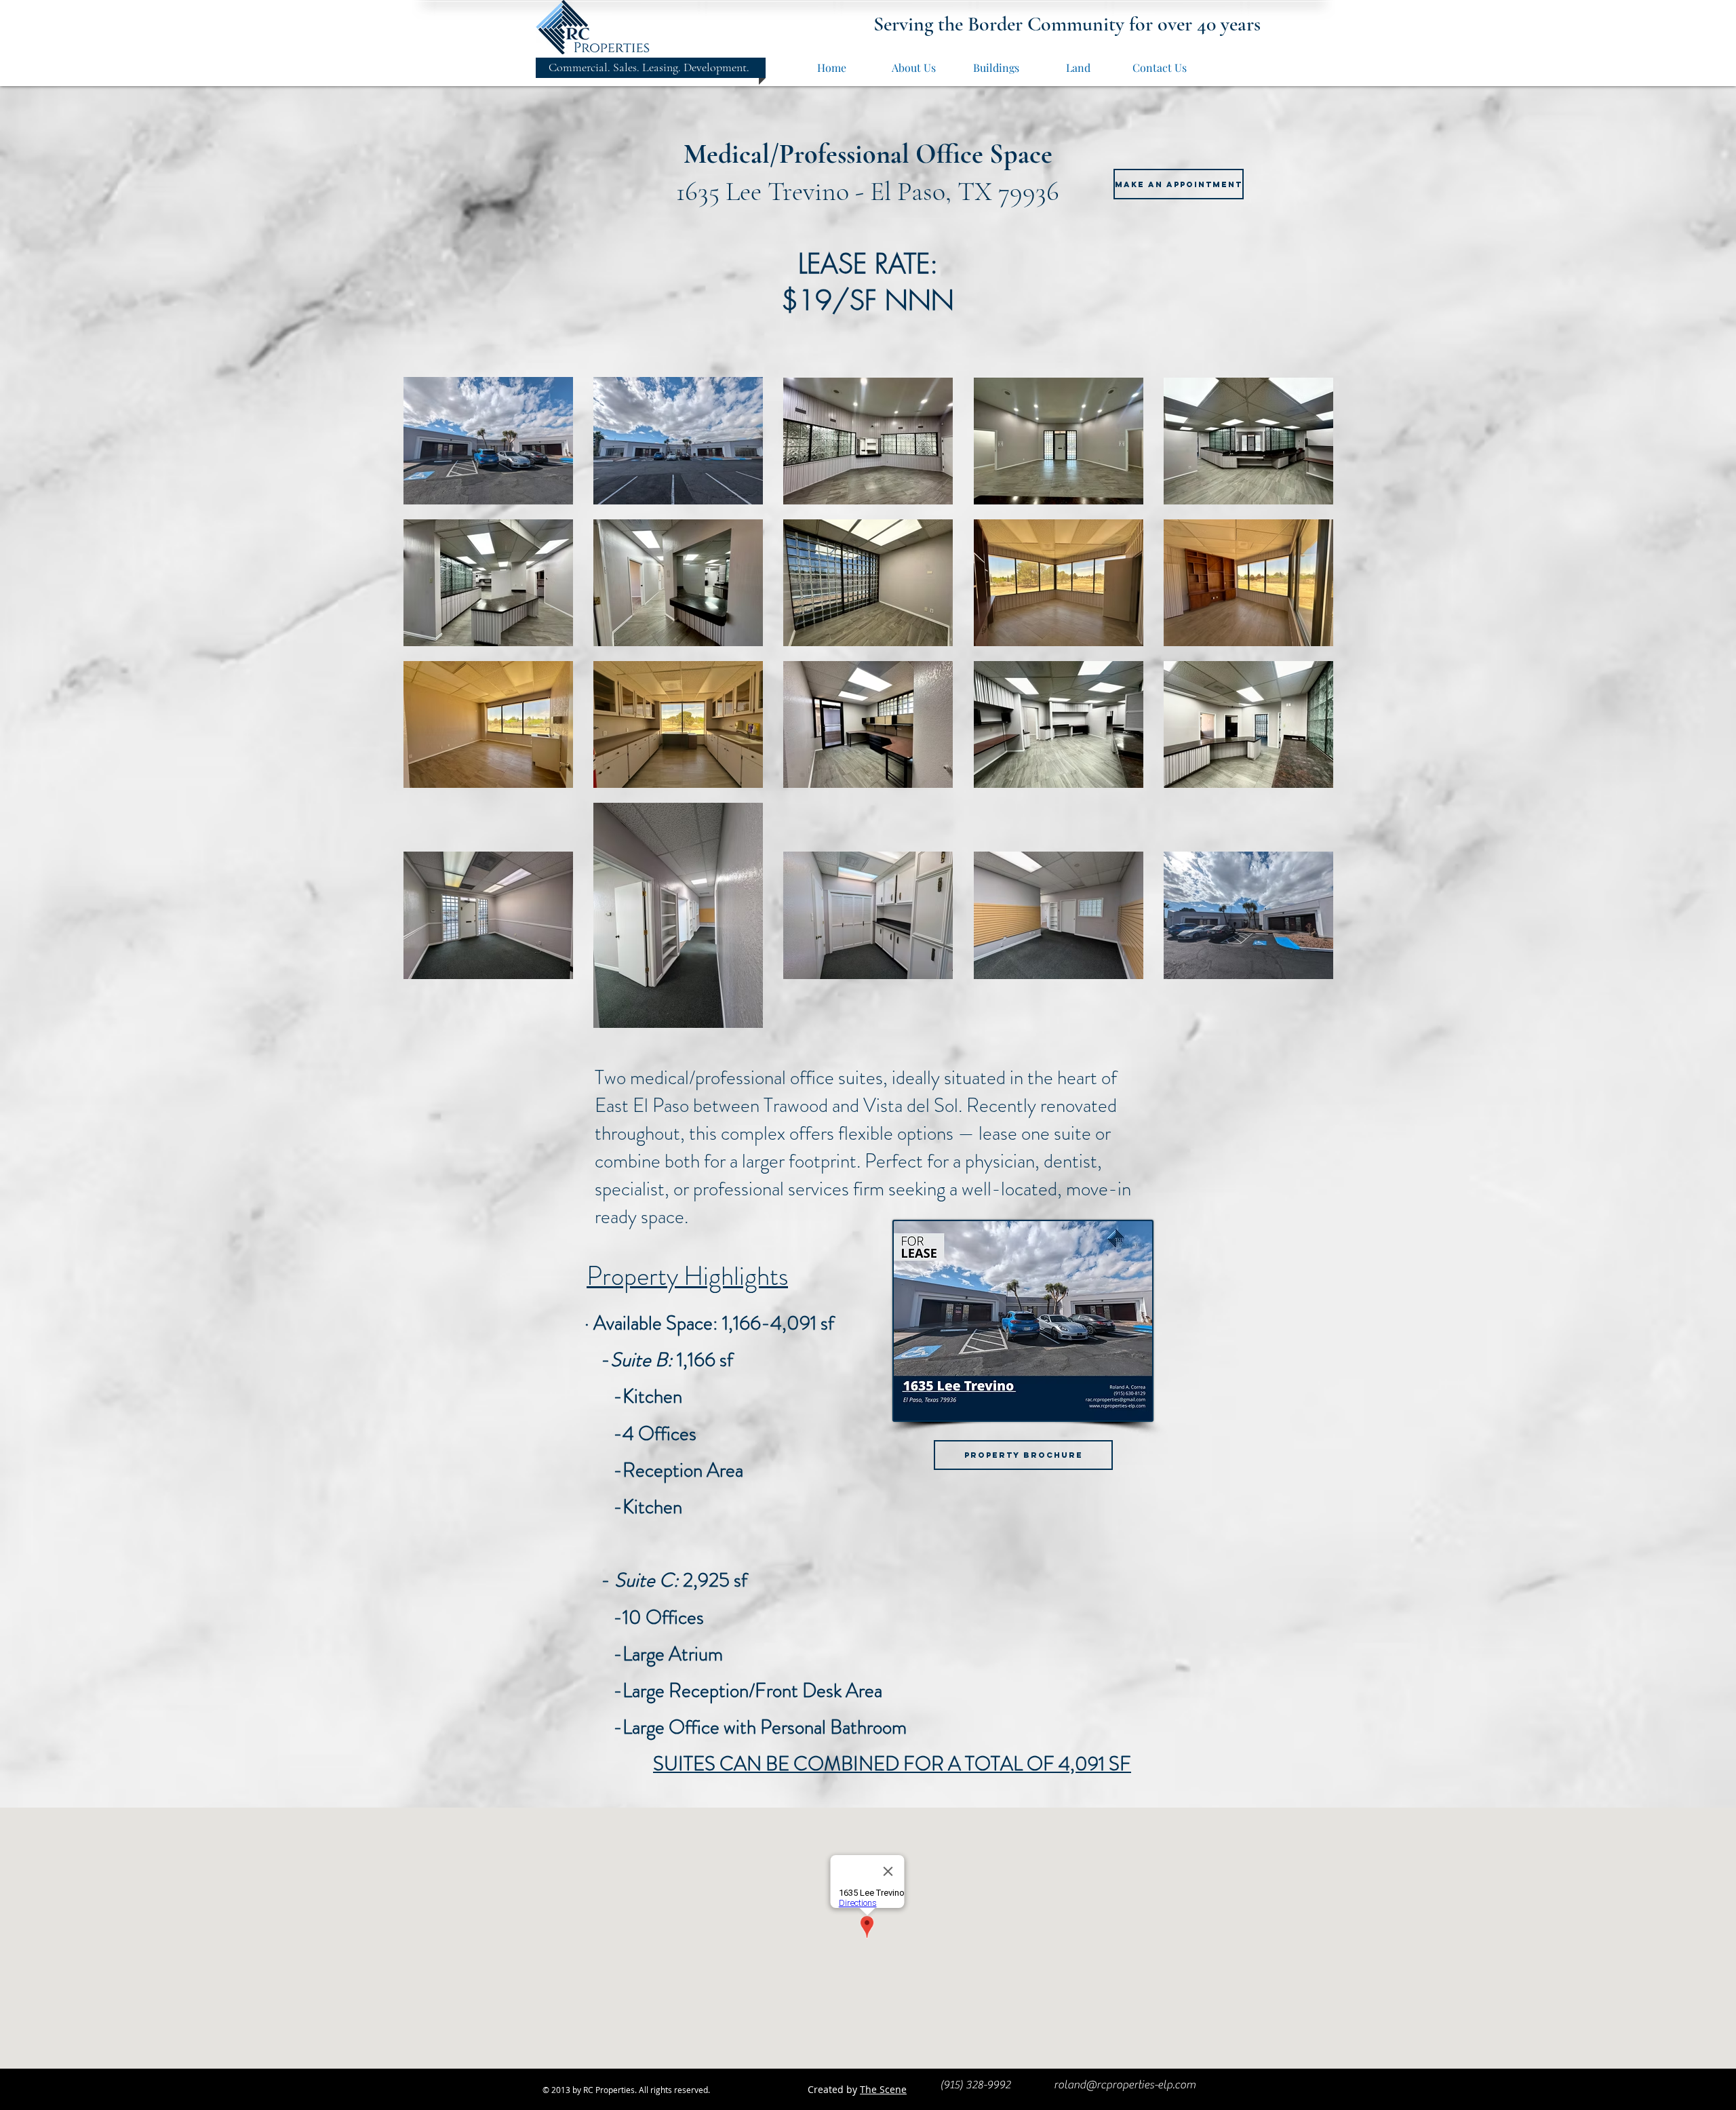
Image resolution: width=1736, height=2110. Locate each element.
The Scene (883, 2089)
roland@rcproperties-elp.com (1125, 2085)
